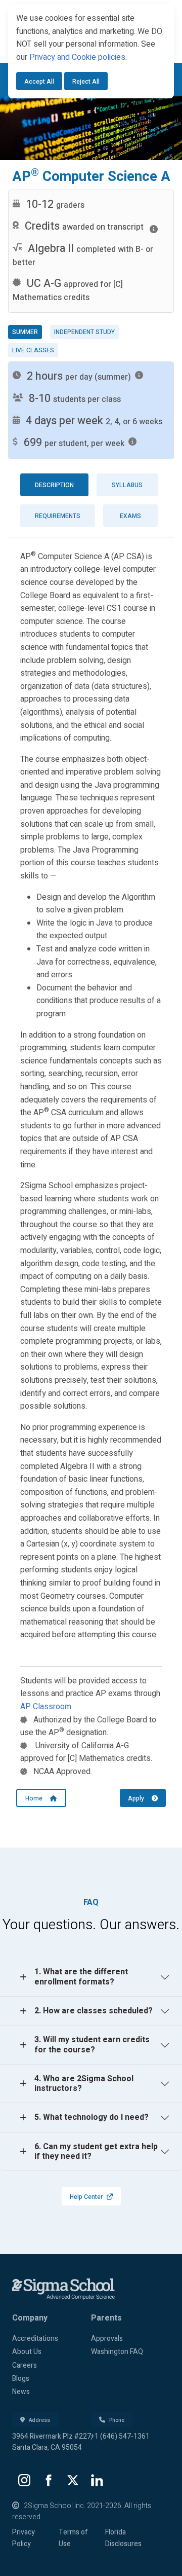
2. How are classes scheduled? (94, 2011)
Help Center (86, 2197)
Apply (140, 1798)
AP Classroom (46, 1707)
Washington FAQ (117, 2352)
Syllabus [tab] (127, 485)
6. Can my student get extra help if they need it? (96, 2151)
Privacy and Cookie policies (77, 57)
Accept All (39, 82)
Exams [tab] (130, 516)
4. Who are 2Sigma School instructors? (84, 2084)
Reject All (86, 82)
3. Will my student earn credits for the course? (92, 2045)
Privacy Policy (24, 2538)
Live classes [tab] (33, 350)
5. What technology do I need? (92, 2117)
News (21, 2392)
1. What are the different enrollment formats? (81, 1977)
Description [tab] (54, 485)
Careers (25, 2365)
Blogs (21, 2379)
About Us (27, 2352)
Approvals (107, 2339)
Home (38, 1798)
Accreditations (35, 2339)
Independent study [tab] (84, 332)
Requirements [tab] (58, 516)
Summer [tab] (25, 332)
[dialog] (91, 51)
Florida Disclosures (123, 2538)
